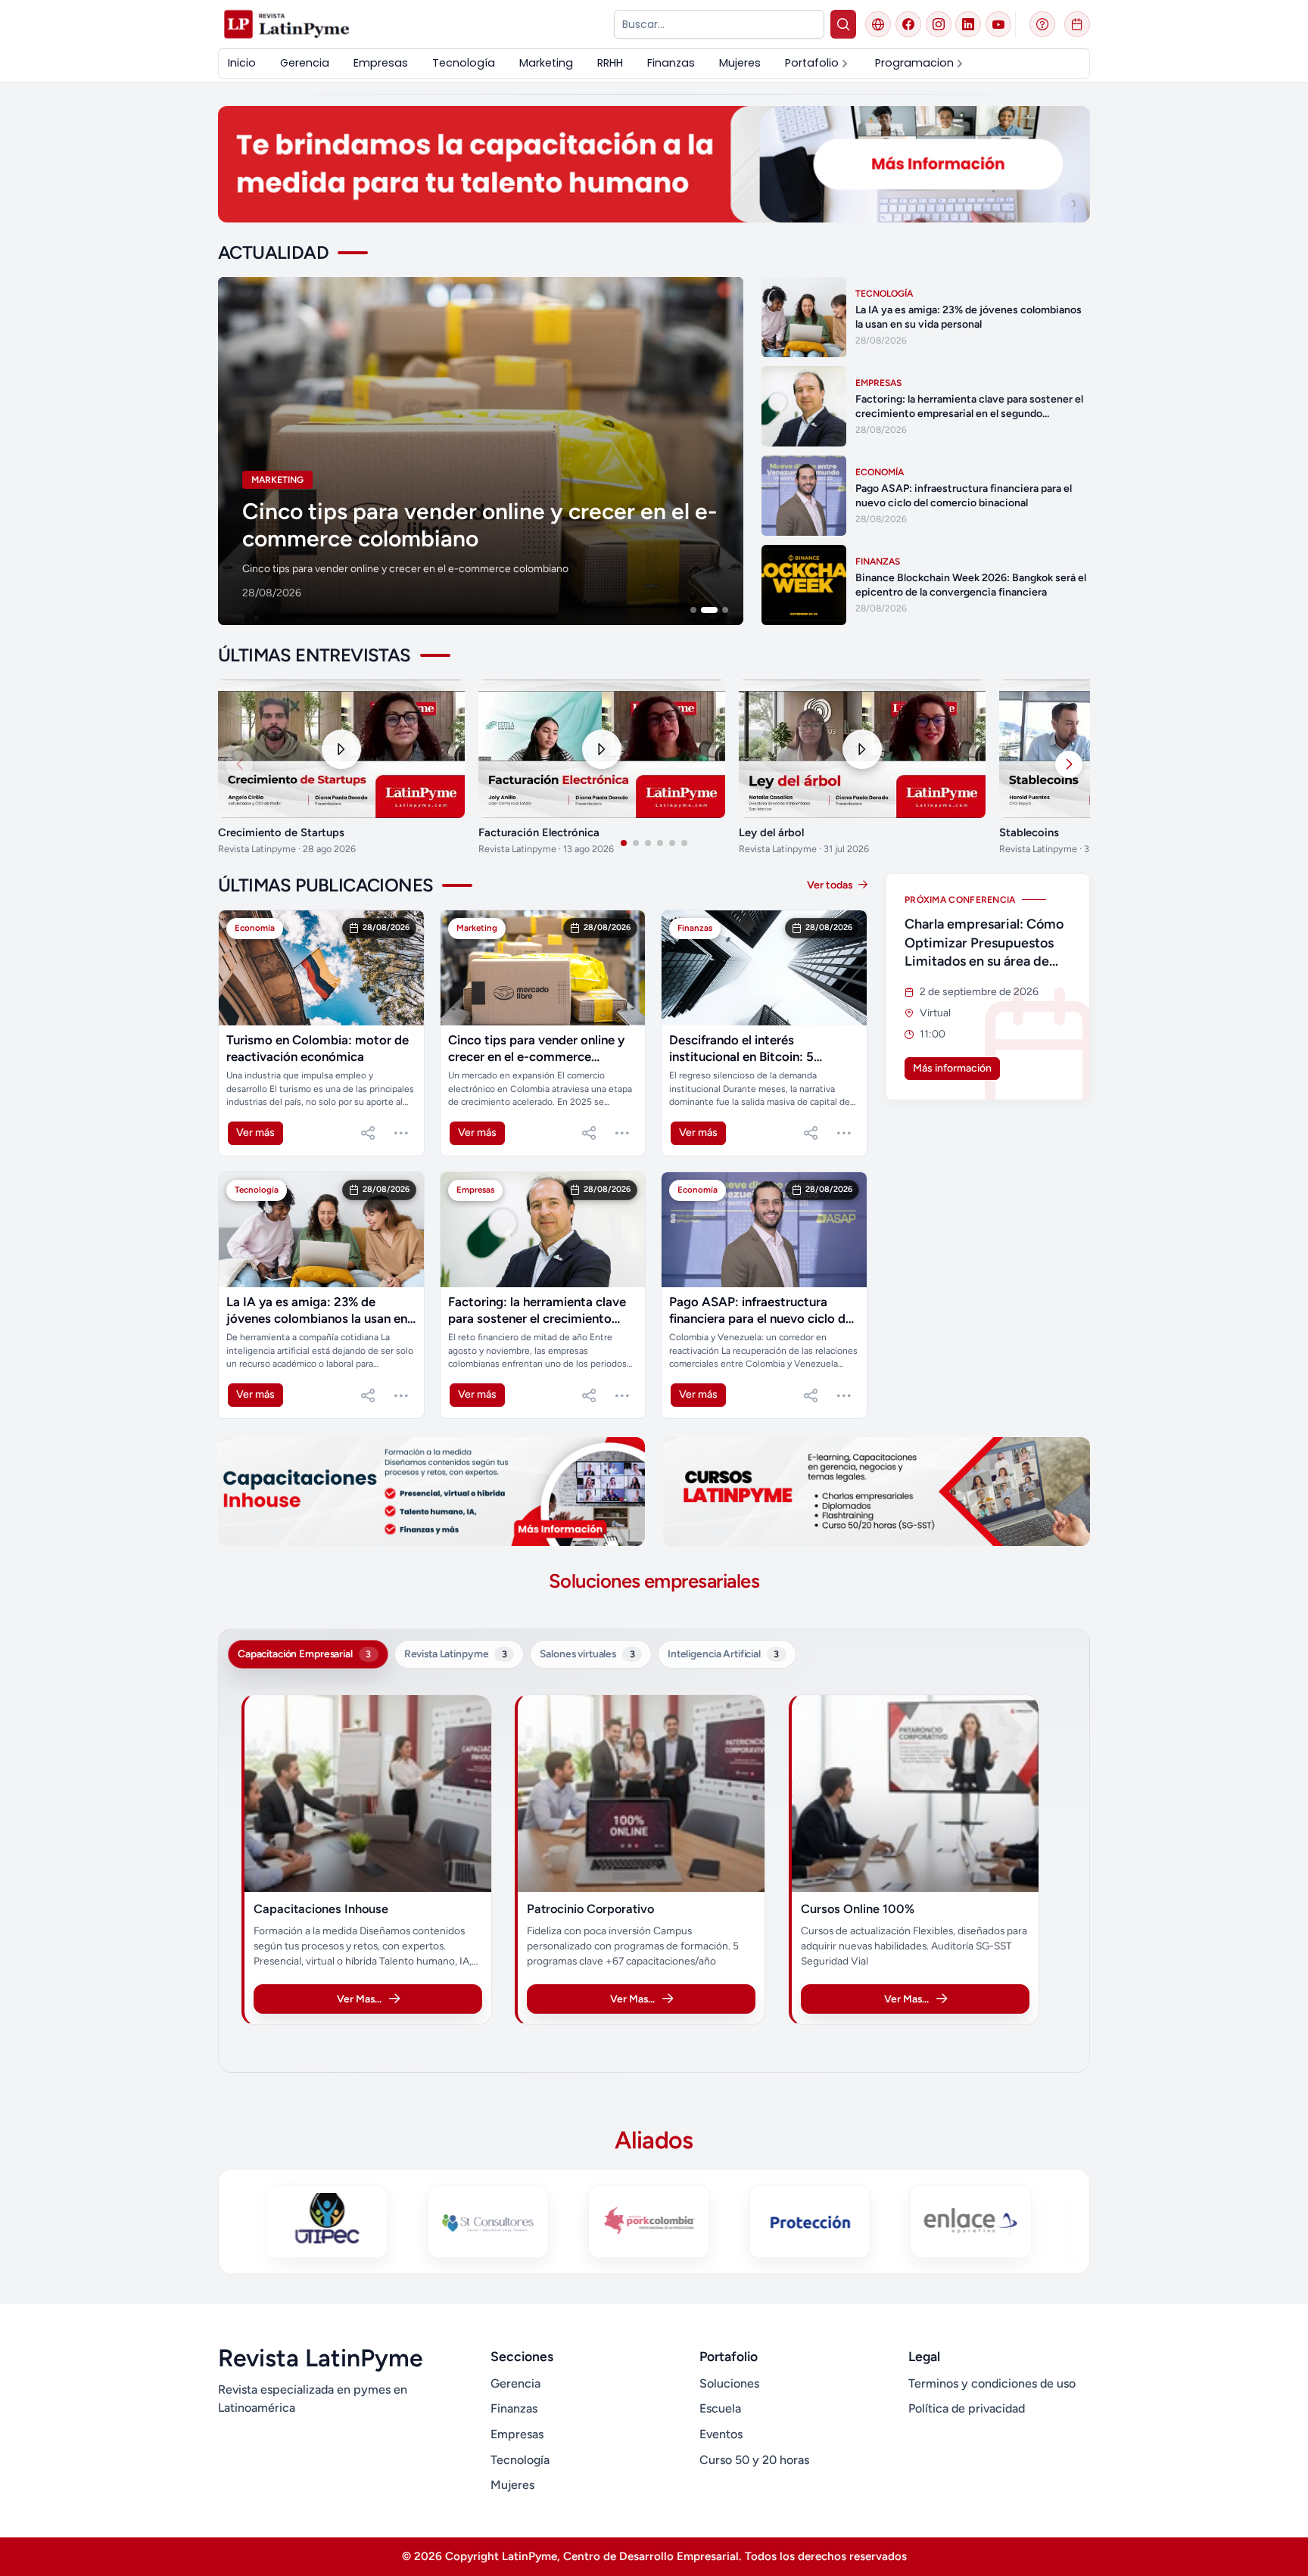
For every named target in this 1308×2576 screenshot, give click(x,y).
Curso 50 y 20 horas (754, 2460)
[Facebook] (908, 24)
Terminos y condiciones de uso (992, 2383)
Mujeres (512, 2485)
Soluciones (729, 2383)
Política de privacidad (967, 2408)
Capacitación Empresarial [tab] (304, 1654)
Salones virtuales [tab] (587, 1654)
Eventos (721, 2434)
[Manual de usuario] (1042, 24)
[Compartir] (368, 1133)
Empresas (517, 2434)
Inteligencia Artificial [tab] (723, 1654)
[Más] (401, 1133)
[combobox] (719, 24)
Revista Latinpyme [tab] (456, 1654)
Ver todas (831, 885)
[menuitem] (242, 63)
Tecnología (520, 2460)
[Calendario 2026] (1077, 24)
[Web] (878, 24)
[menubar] (597, 63)
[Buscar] (844, 24)
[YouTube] (998, 24)
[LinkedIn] (968, 24)
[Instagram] (939, 24)
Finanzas (514, 2408)
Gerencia (515, 2383)
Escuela (720, 2408)
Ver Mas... (359, 1999)
